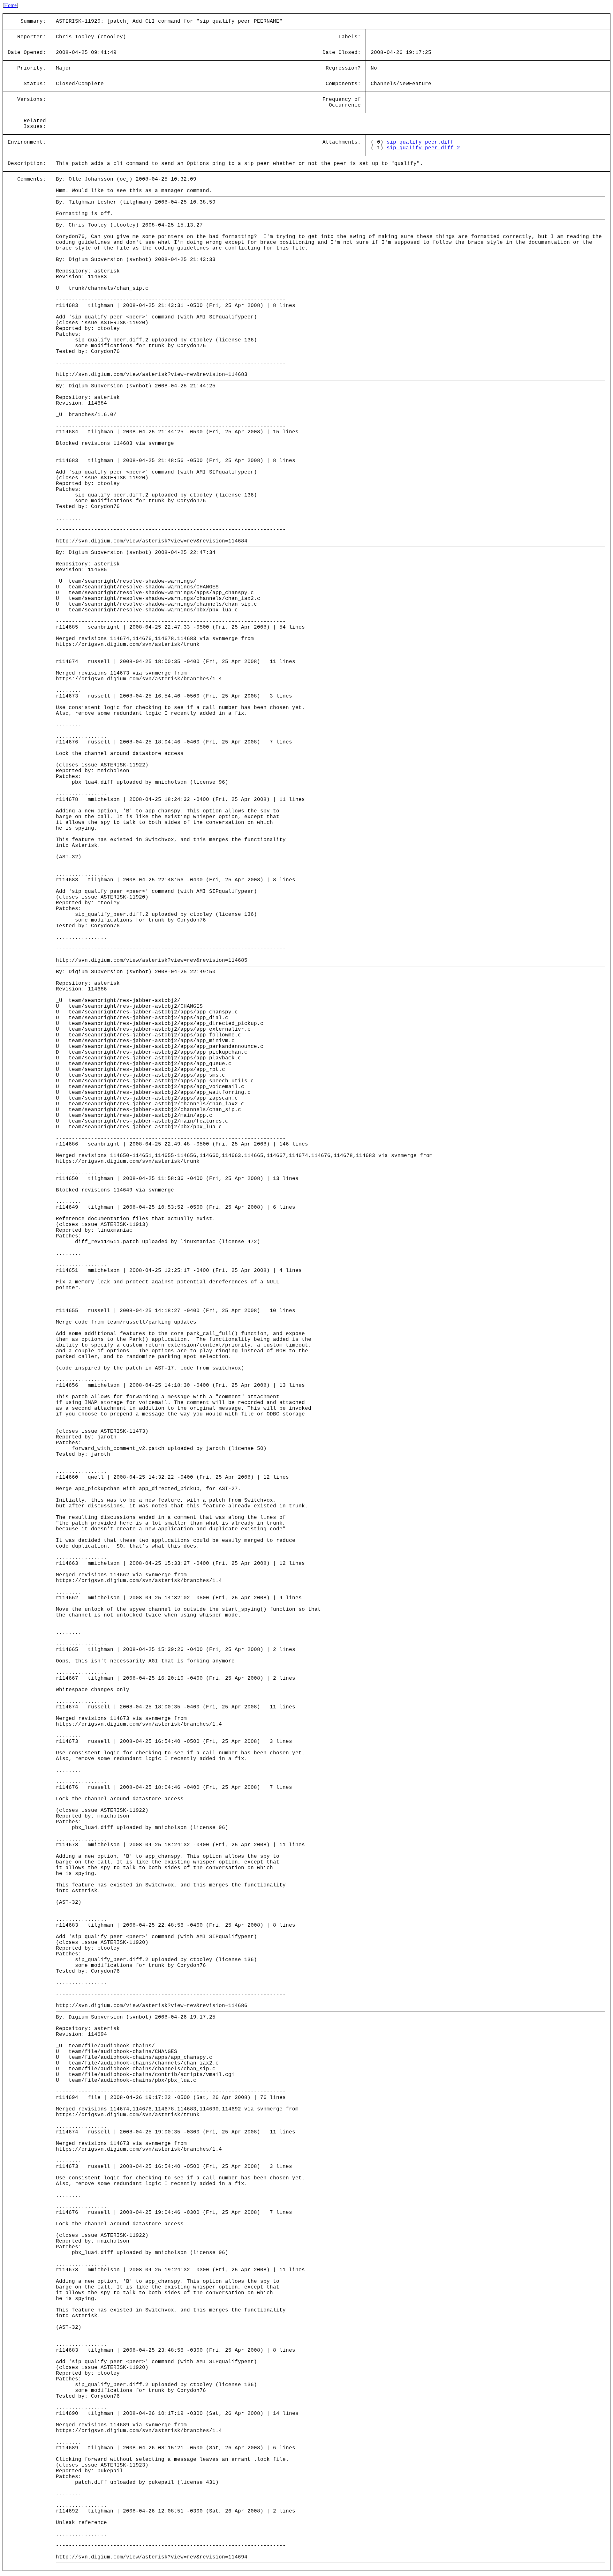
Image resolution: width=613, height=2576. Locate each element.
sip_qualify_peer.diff (420, 142)
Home (10, 5)
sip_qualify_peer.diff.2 (423, 148)
